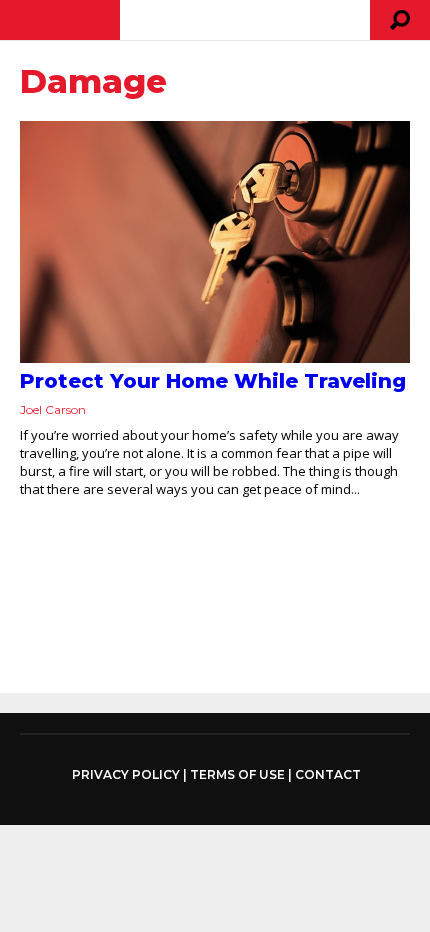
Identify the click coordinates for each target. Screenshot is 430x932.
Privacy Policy (126, 775)
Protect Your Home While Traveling (213, 381)
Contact (328, 774)
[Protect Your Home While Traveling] (215, 242)
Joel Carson (53, 409)
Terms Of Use (237, 774)
